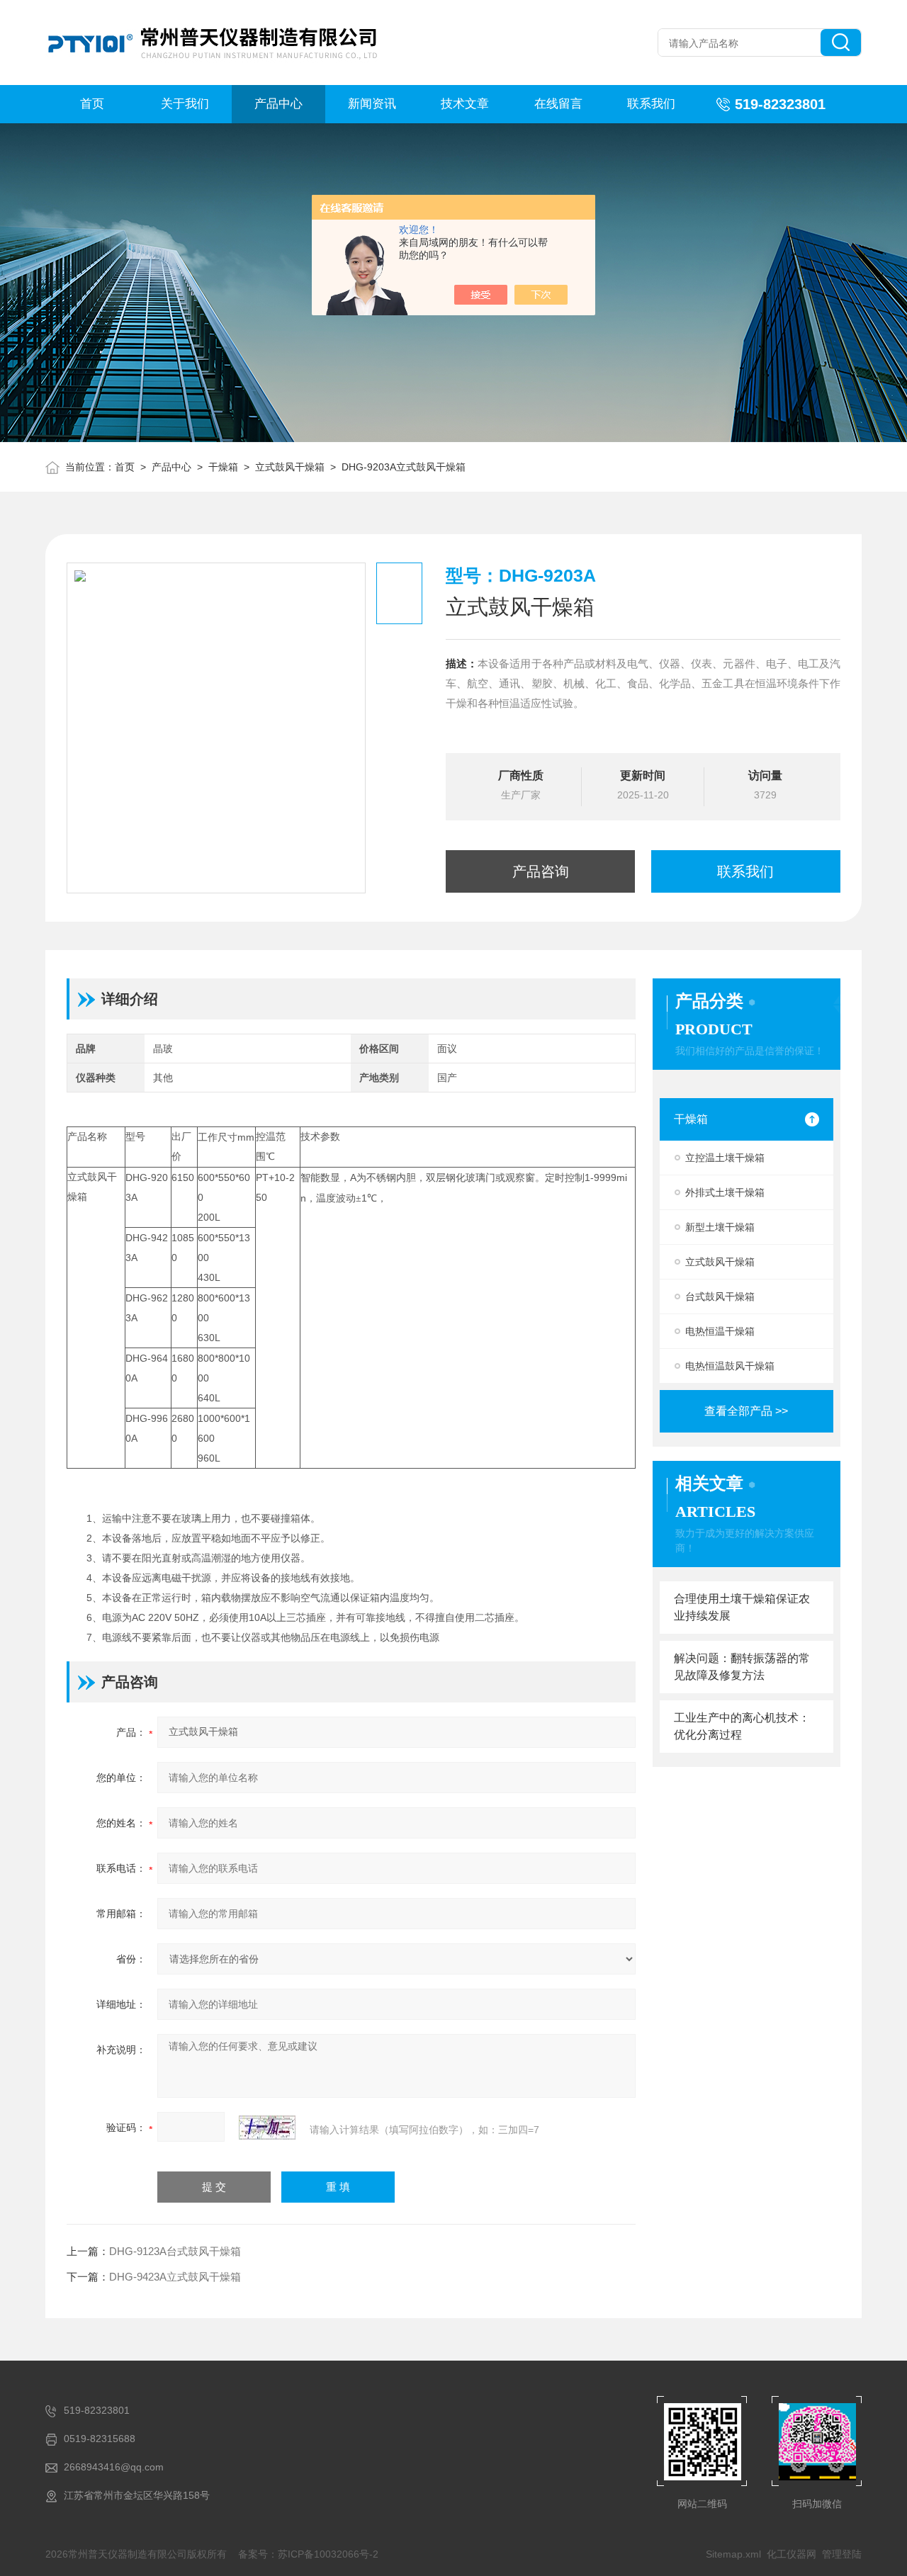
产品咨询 (541, 871)
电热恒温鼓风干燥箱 (730, 1366)
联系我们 (651, 104)
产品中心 (278, 104)
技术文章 (465, 104)
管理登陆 (842, 2554)
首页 (92, 104)
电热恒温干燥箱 (720, 1331)
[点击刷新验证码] (267, 2128)
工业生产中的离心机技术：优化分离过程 (742, 1726)
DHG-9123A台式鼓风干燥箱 (175, 2251)
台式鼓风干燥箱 (720, 1297)
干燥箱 (223, 467)
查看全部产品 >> (746, 1411)
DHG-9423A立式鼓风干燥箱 (175, 2277)
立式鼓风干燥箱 (290, 467)
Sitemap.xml (733, 2554)
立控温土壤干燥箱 (725, 1158)
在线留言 (558, 104)
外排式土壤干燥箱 (725, 1192)
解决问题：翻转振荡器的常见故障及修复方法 (742, 1667)
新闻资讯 (372, 104)
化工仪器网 (791, 2554)
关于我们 (185, 104)
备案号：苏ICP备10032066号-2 (308, 2554)
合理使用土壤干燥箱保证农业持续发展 (742, 1607)
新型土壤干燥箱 (720, 1227)
